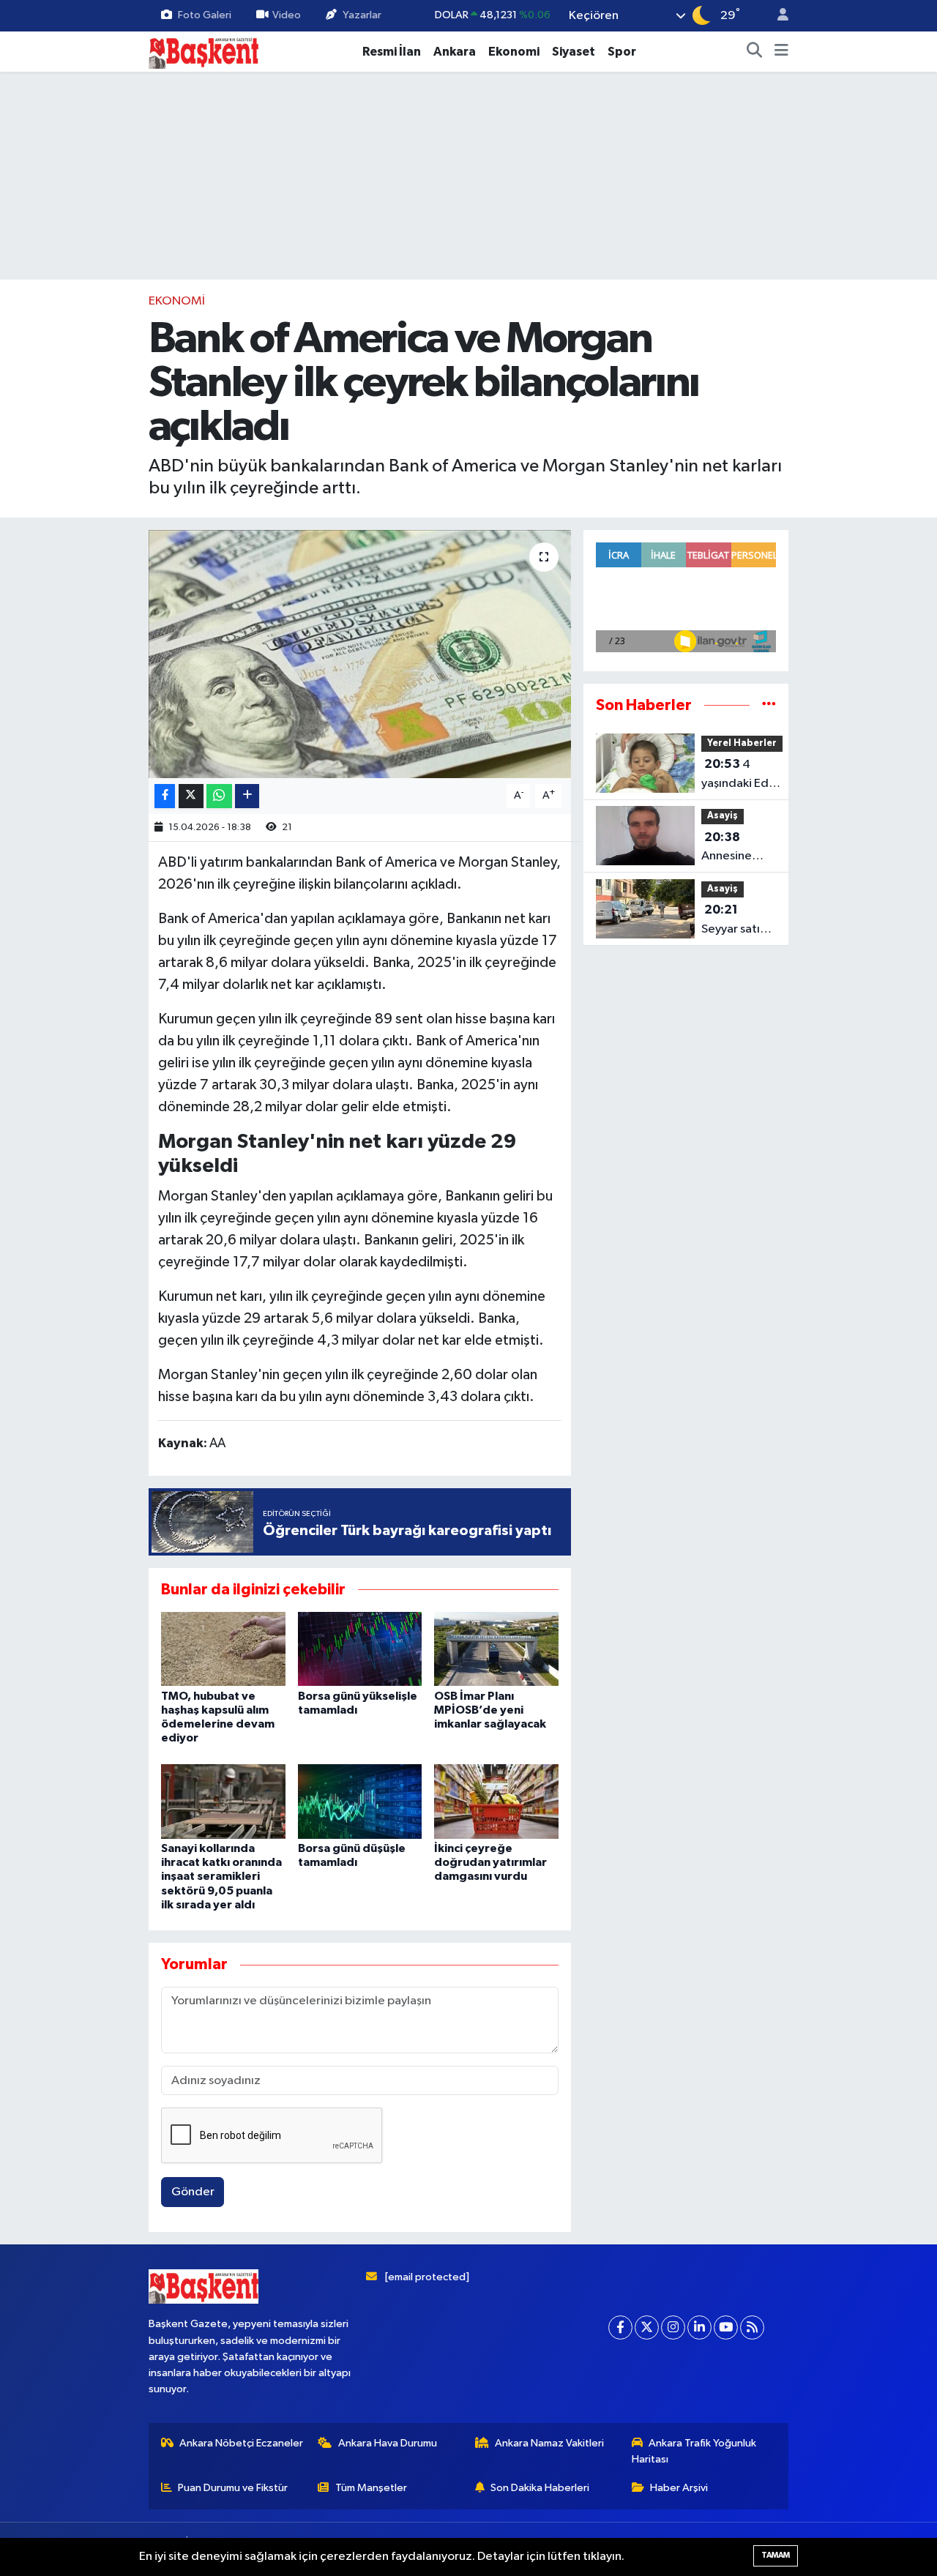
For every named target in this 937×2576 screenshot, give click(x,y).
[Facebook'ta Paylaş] (165, 796)
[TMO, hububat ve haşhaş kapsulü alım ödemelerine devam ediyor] (223, 1649)
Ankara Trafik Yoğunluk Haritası (694, 2451)
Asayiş (723, 816)
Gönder (193, 2192)
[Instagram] (673, 2327)
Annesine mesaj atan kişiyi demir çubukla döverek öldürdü (732, 848)
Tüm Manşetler (371, 2488)
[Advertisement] (468, 176)
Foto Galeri (205, 15)
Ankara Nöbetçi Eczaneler (241, 2443)
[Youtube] (726, 2327)
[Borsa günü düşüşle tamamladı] (360, 1801)
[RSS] (752, 2327)
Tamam (776, 2555)
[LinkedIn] (699, 2327)
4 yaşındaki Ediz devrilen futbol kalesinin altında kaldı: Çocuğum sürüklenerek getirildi (742, 775)
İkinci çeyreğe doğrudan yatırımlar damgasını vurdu (490, 1862)
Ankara (455, 52)
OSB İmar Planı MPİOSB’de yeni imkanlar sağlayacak (490, 1710)
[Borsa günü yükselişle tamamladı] (360, 1649)
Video (287, 15)
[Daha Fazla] (247, 796)
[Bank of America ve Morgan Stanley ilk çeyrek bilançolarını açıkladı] (360, 654)
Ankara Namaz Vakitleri (549, 2443)
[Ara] (755, 52)
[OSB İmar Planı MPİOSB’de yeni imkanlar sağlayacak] (496, 1649)
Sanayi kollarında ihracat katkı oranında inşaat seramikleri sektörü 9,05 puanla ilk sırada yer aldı (221, 1877)
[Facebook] (620, 2327)
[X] (647, 2327)
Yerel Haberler (742, 743)
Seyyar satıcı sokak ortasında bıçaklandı (735, 921)
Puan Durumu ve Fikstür (233, 2488)
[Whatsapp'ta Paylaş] (219, 796)
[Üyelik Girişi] (777, 16)
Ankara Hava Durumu (388, 2443)
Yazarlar (362, 15)
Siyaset (574, 52)
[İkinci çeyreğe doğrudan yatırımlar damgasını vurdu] (496, 1801)
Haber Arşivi (679, 2488)
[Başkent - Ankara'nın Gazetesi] (204, 51)
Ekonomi (514, 52)
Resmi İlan (392, 52)
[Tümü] (769, 705)
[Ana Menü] (781, 52)
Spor (622, 52)
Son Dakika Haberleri (540, 2488)
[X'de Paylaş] (191, 796)
